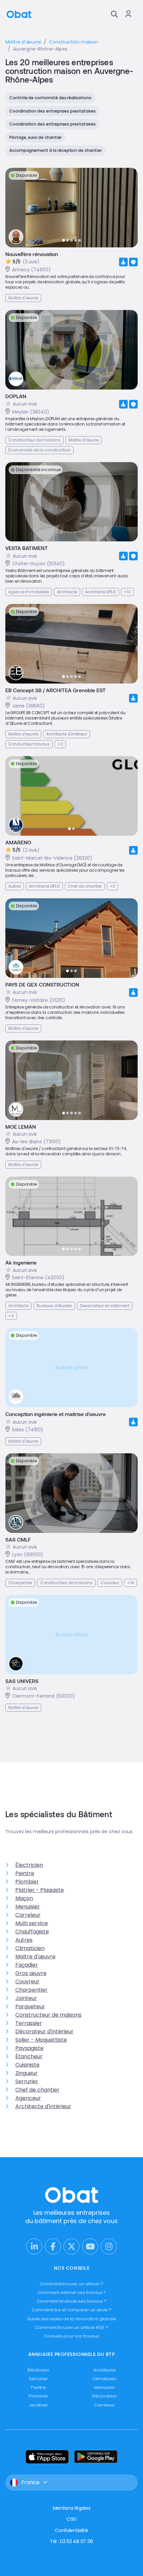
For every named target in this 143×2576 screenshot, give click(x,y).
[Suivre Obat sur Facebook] (53, 2246)
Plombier (27, 1882)
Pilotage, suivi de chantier (35, 137)
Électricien (29, 1865)
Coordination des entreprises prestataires (53, 111)
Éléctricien (38, 2370)
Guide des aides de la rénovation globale (71, 2319)
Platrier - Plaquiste (40, 1890)
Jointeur (26, 1998)
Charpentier (31, 1990)
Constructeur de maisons (48, 2015)
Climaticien (30, 1948)
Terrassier (29, 2023)
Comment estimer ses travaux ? (72, 2292)
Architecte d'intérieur (43, 2106)
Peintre (25, 1873)
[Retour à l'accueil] (19, 14)
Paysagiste (29, 2048)
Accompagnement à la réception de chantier (56, 150)
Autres (24, 1940)
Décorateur (104, 2396)
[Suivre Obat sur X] (71, 2246)
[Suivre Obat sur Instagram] (109, 2246)
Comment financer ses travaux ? (72, 2301)
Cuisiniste (27, 2065)
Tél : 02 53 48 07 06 (71, 2541)
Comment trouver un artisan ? (71, 2284)
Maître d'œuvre (35, 1957)
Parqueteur (30, 2006)
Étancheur (29, 2056)
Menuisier (28, 1907)
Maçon (24, 1898)
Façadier (27, 1965)
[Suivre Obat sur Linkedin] (34, 2246)
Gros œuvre (31, 1973)
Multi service (32, 1923)
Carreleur (28, 1915)
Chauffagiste (32, 1932)
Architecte (104, 2370)
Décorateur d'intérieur (44, 2031)
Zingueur (26, 2073)
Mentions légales (72, 2508)
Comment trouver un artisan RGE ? (71, 2327)
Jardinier (38, 2405)
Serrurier (27, 2081)
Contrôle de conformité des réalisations (50, 98)
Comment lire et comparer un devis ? (72, 2310)
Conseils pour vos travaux (71, 2336)
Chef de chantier (37, 2090)
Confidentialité (71, 2530)
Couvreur (27, 1982)
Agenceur (28, 2098)
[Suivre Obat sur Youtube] (90, 2246)
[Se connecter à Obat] (128, 14)
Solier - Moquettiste (41, 2040)
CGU (71, 2519)
